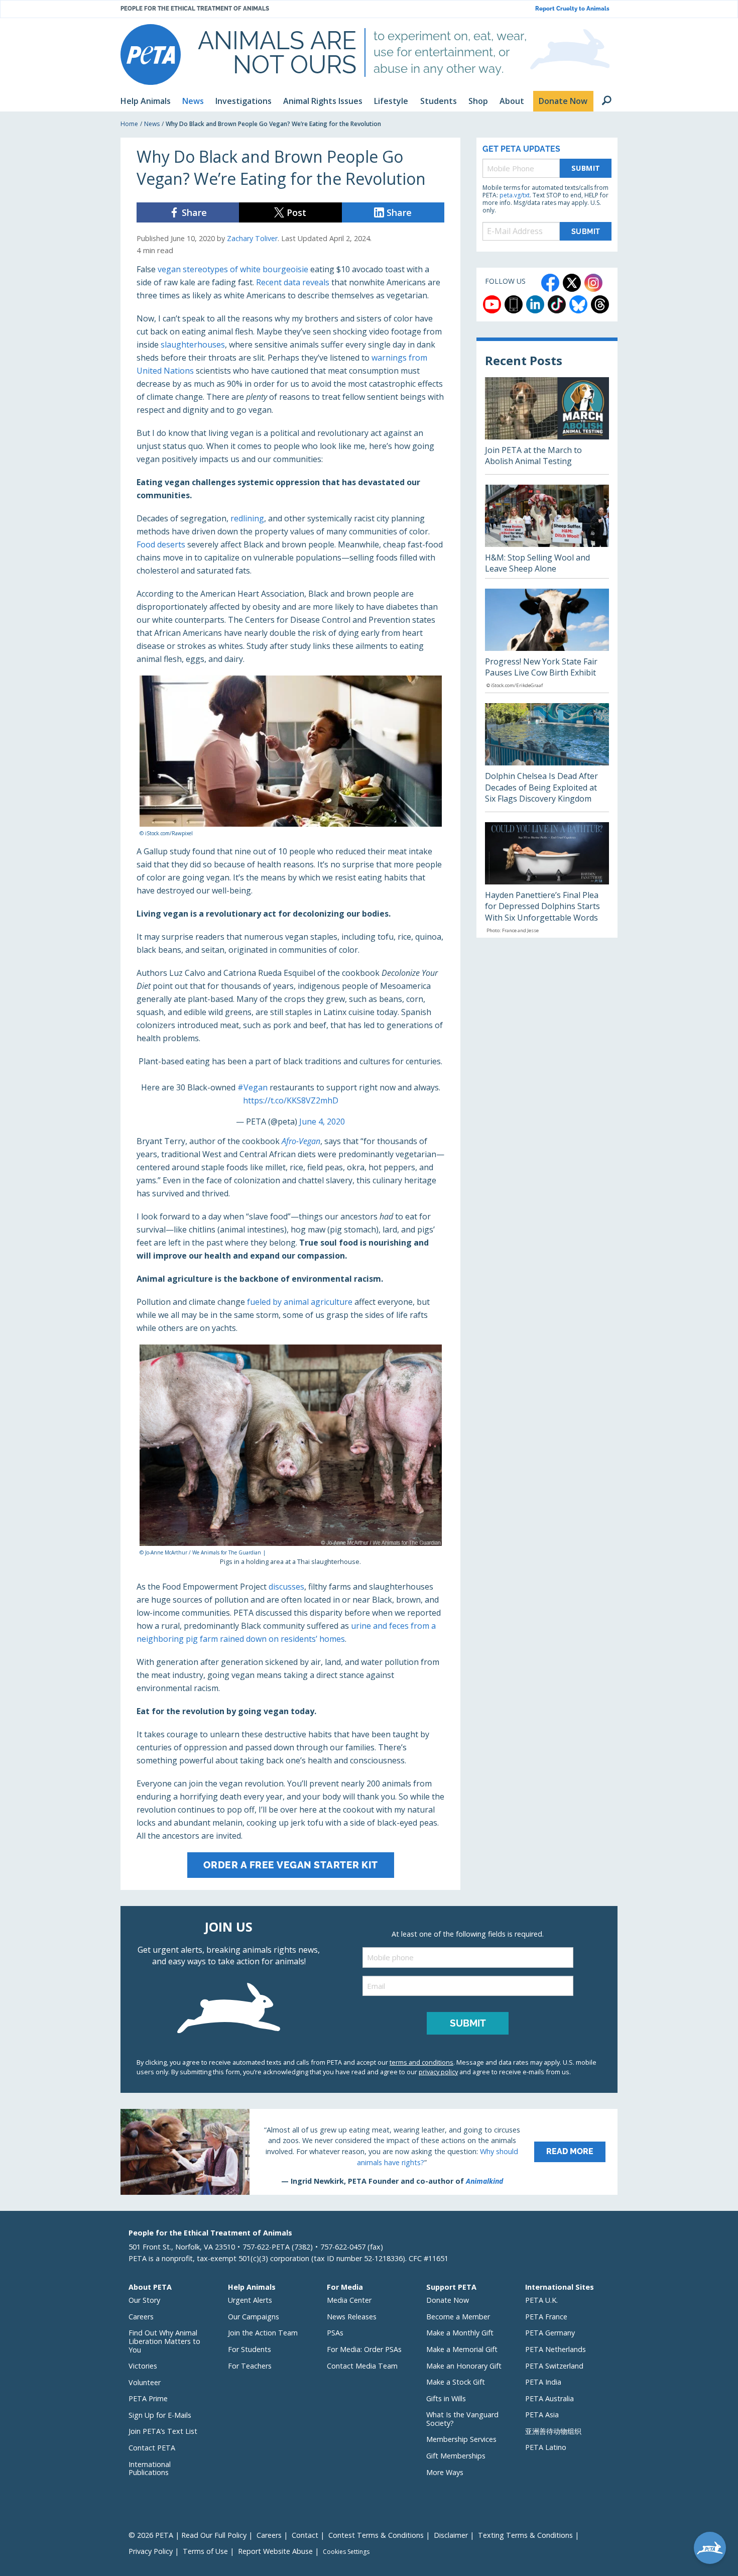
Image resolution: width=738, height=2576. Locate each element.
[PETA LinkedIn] (535, 304)
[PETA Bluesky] (578, 304)
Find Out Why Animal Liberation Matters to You (164, 2341)
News (152, 124)
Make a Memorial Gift (462, 2349)
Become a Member (458, 2317)
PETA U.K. (541, 2300)
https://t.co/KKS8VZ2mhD (291, 1100)
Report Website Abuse (275, 2551)
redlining (247, 518)
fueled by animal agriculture (300, 1302)
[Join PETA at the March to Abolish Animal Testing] (547, 426)
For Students (250, 2349)
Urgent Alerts (250, 2300)
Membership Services (461, 2439)
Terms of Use (205, 2551)
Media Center (349, 2300)
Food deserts (161, 544)
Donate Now (448, 2300)
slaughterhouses (193, 345)
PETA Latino (546, 2447)
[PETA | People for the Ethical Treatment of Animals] (151, 54)
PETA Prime (148, 2398)
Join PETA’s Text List (163, 2431)
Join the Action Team (263, 2333)
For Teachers (250, 2366)
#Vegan (253, 1087)
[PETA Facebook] (550, 283)
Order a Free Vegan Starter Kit (291, 1865)
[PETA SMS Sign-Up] (514, 304)
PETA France (546, 2317)
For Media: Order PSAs (364, 2349)
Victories (143, 2366)
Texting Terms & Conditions (525, 2535)
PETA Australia (549, 2398)
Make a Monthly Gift (460, 2333)
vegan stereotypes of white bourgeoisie (233, 269)
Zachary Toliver (252, 238)
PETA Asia (542, 2415)
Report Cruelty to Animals (572, 9)
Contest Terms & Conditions (376, 2535)
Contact (305, 2535)
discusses (286, 1587)
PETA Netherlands (556, 2349)
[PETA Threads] (600, 304)
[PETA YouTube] (492, 304)
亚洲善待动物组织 (553, 2431)
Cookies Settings (346, 2552)
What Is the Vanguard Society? (462, 2419)
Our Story (144, 2300)
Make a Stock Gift (456, 2382)
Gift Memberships (456, 2456)
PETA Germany (550, 2333)
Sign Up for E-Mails (160, 2415)
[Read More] (369, 2152)
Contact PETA (152, 2448)
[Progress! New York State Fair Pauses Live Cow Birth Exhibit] (547, 641)
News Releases (352, 2317)
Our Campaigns (254, 2317)
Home (129, 124)
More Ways (445, 2472)
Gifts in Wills (446, 2398)
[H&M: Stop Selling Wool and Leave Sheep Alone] (547, 531)
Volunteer (145, 2382)
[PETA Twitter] (572, 283)
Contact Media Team (362, 2366)
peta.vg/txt (515, 195)
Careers (141, 2317)
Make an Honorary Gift (464, 2366)
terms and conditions (421, 2062)
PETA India (543, 2382)
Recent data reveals (293, 282)
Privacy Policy (151, 2551)
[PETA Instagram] (593, 283)
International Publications (150, 2469)
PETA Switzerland (554, 2366)
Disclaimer (451, 2535)
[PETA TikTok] (557, 304)
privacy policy (438, 2072)
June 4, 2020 (322, 1122)
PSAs (335, 2333)
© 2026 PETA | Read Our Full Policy (188, 2535)
